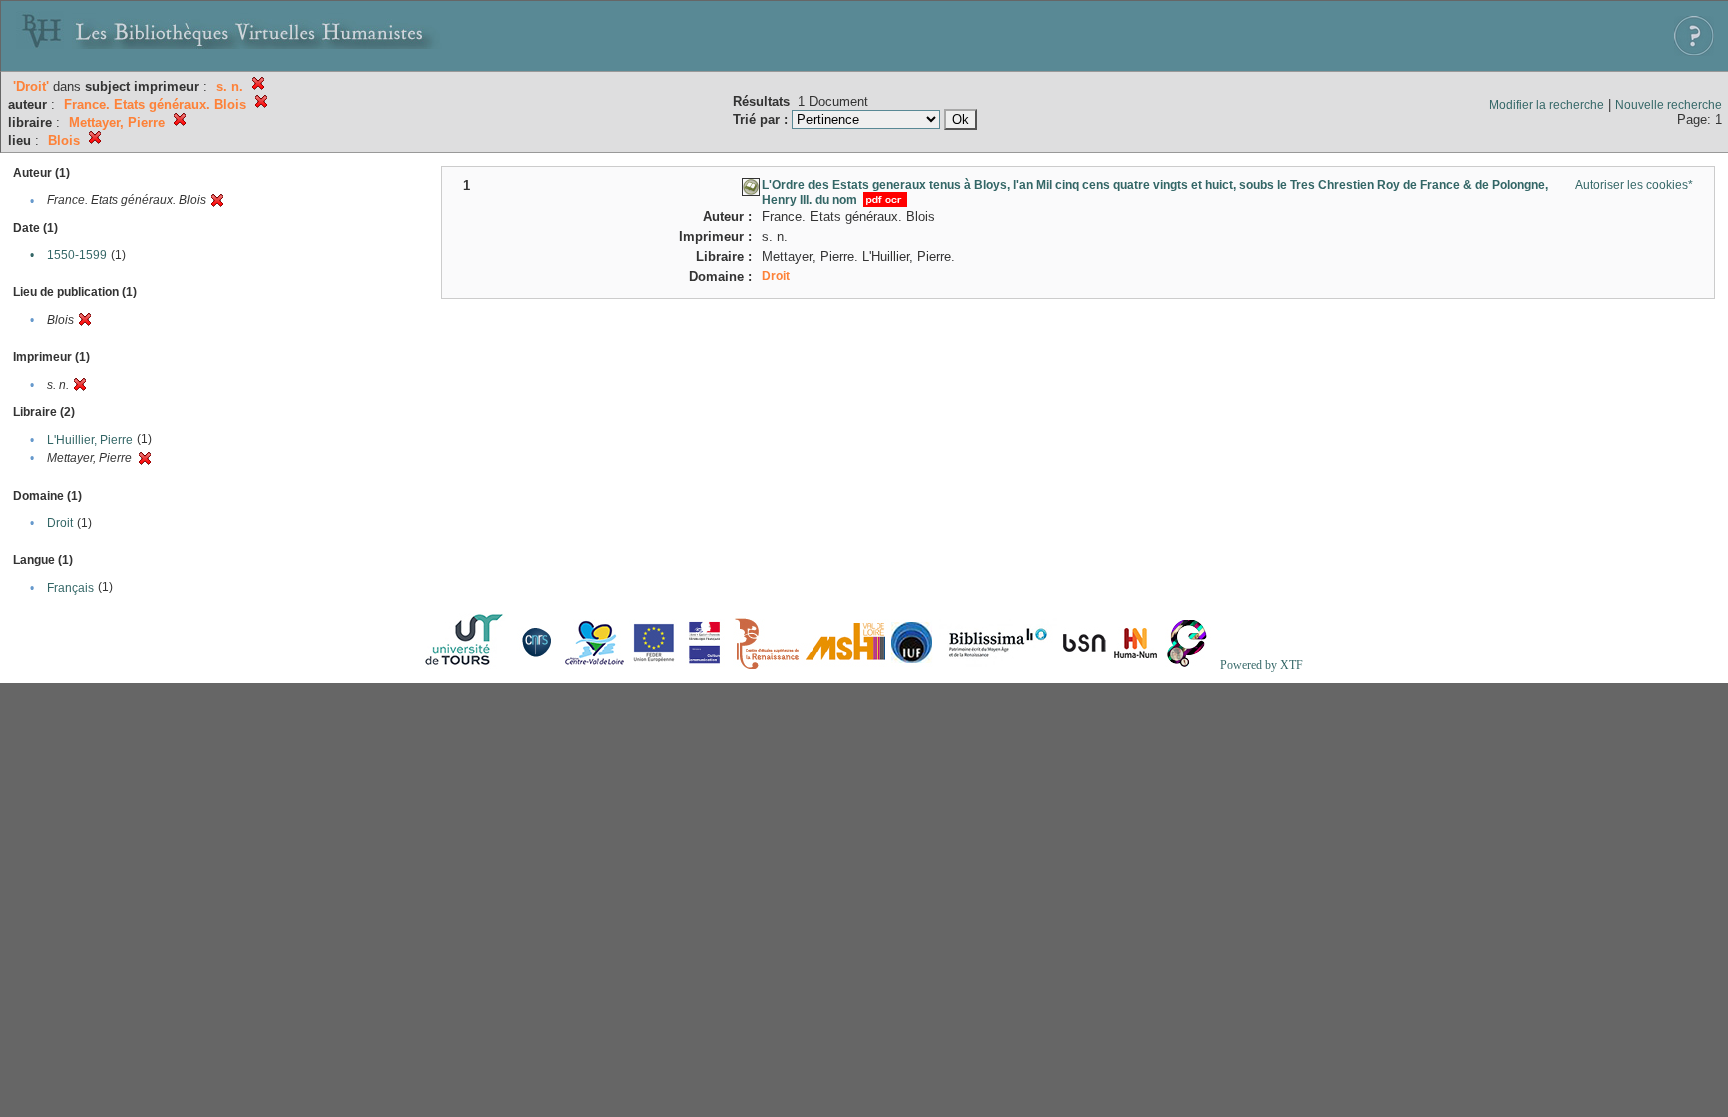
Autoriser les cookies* (1634, 185)
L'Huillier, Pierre (90, 440)
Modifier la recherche (1546, 105)
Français (70, 588)
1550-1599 (77, 255)
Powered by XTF (1261, 665)
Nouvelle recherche (1668, 105)
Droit (60, 523)
